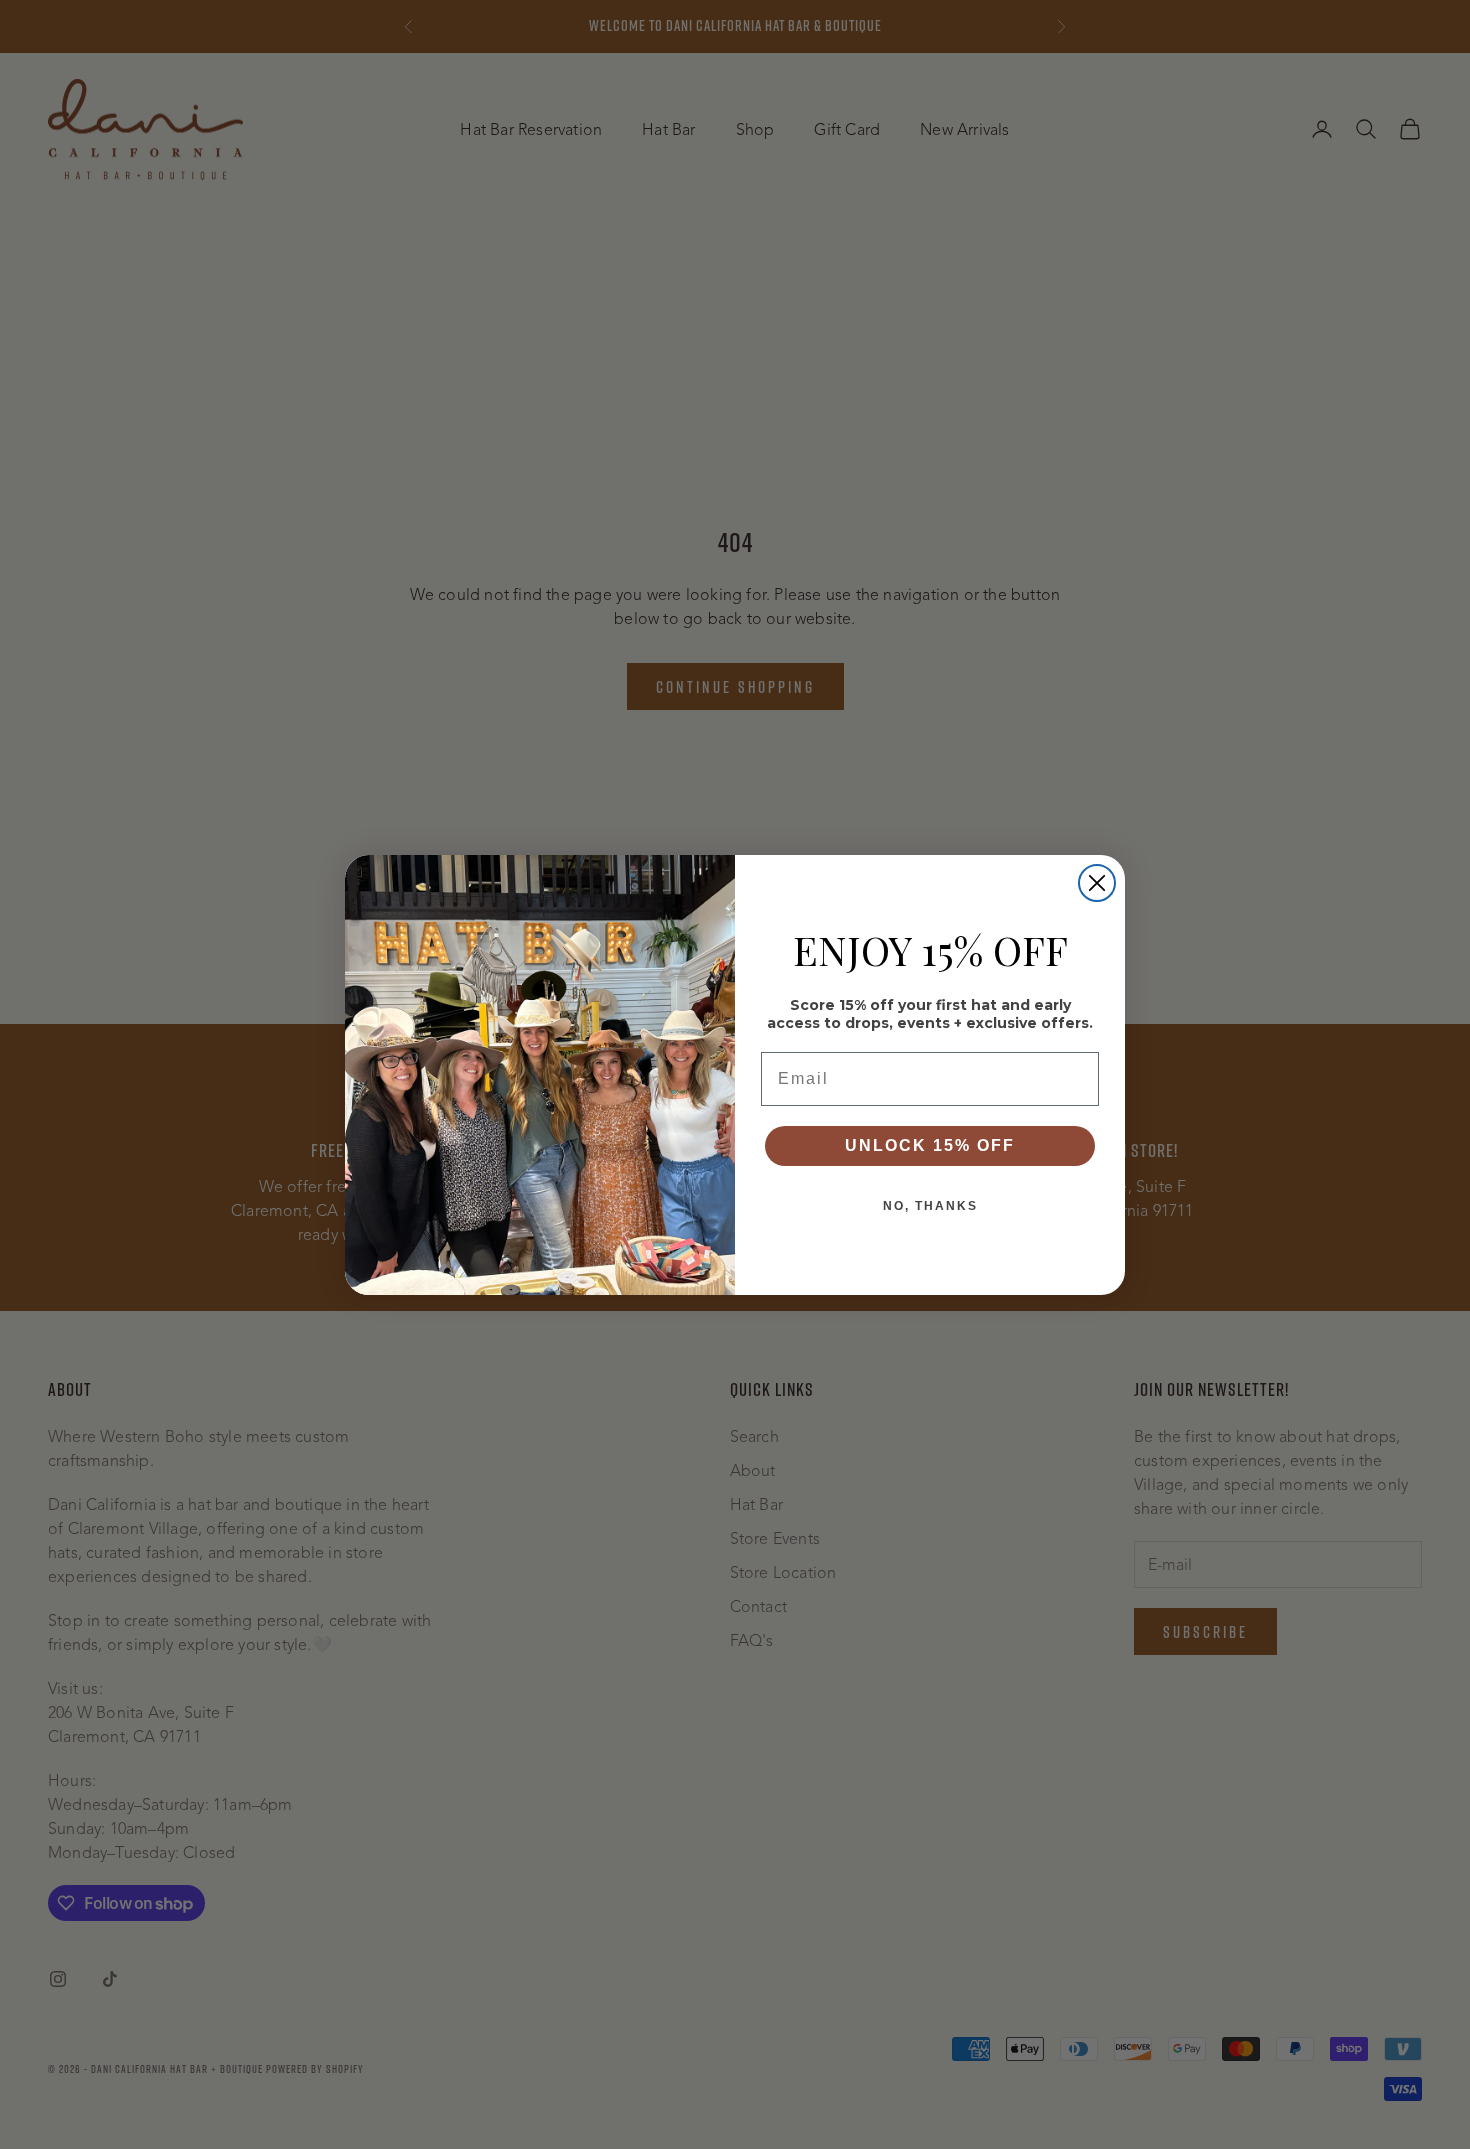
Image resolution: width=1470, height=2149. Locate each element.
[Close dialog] (1097, 883)
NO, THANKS (930, 1206)
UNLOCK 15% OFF (930, 1145)
